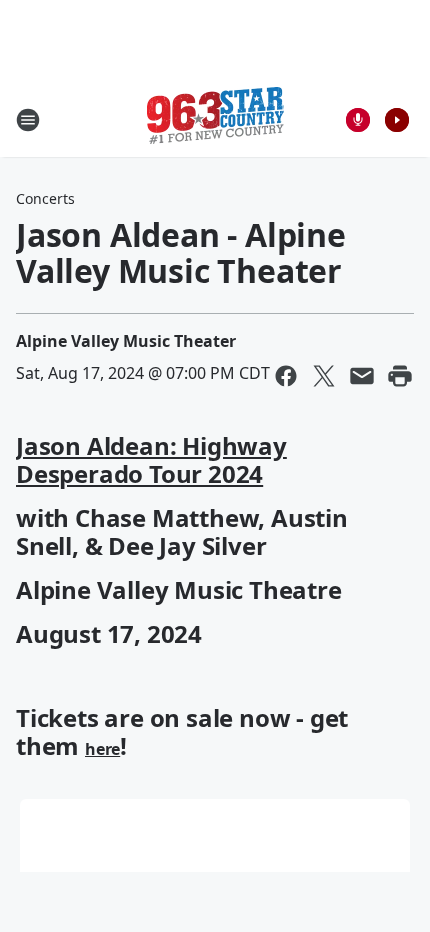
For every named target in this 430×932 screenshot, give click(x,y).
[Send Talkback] (358, 120)
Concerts (45, 198)
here (102, 749)
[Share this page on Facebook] (286, 376)
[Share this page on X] (324, 376)
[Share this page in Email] (362, 376)
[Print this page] (400, 376)
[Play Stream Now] (397, 120)
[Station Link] (215, 119)
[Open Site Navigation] (28, 120)
